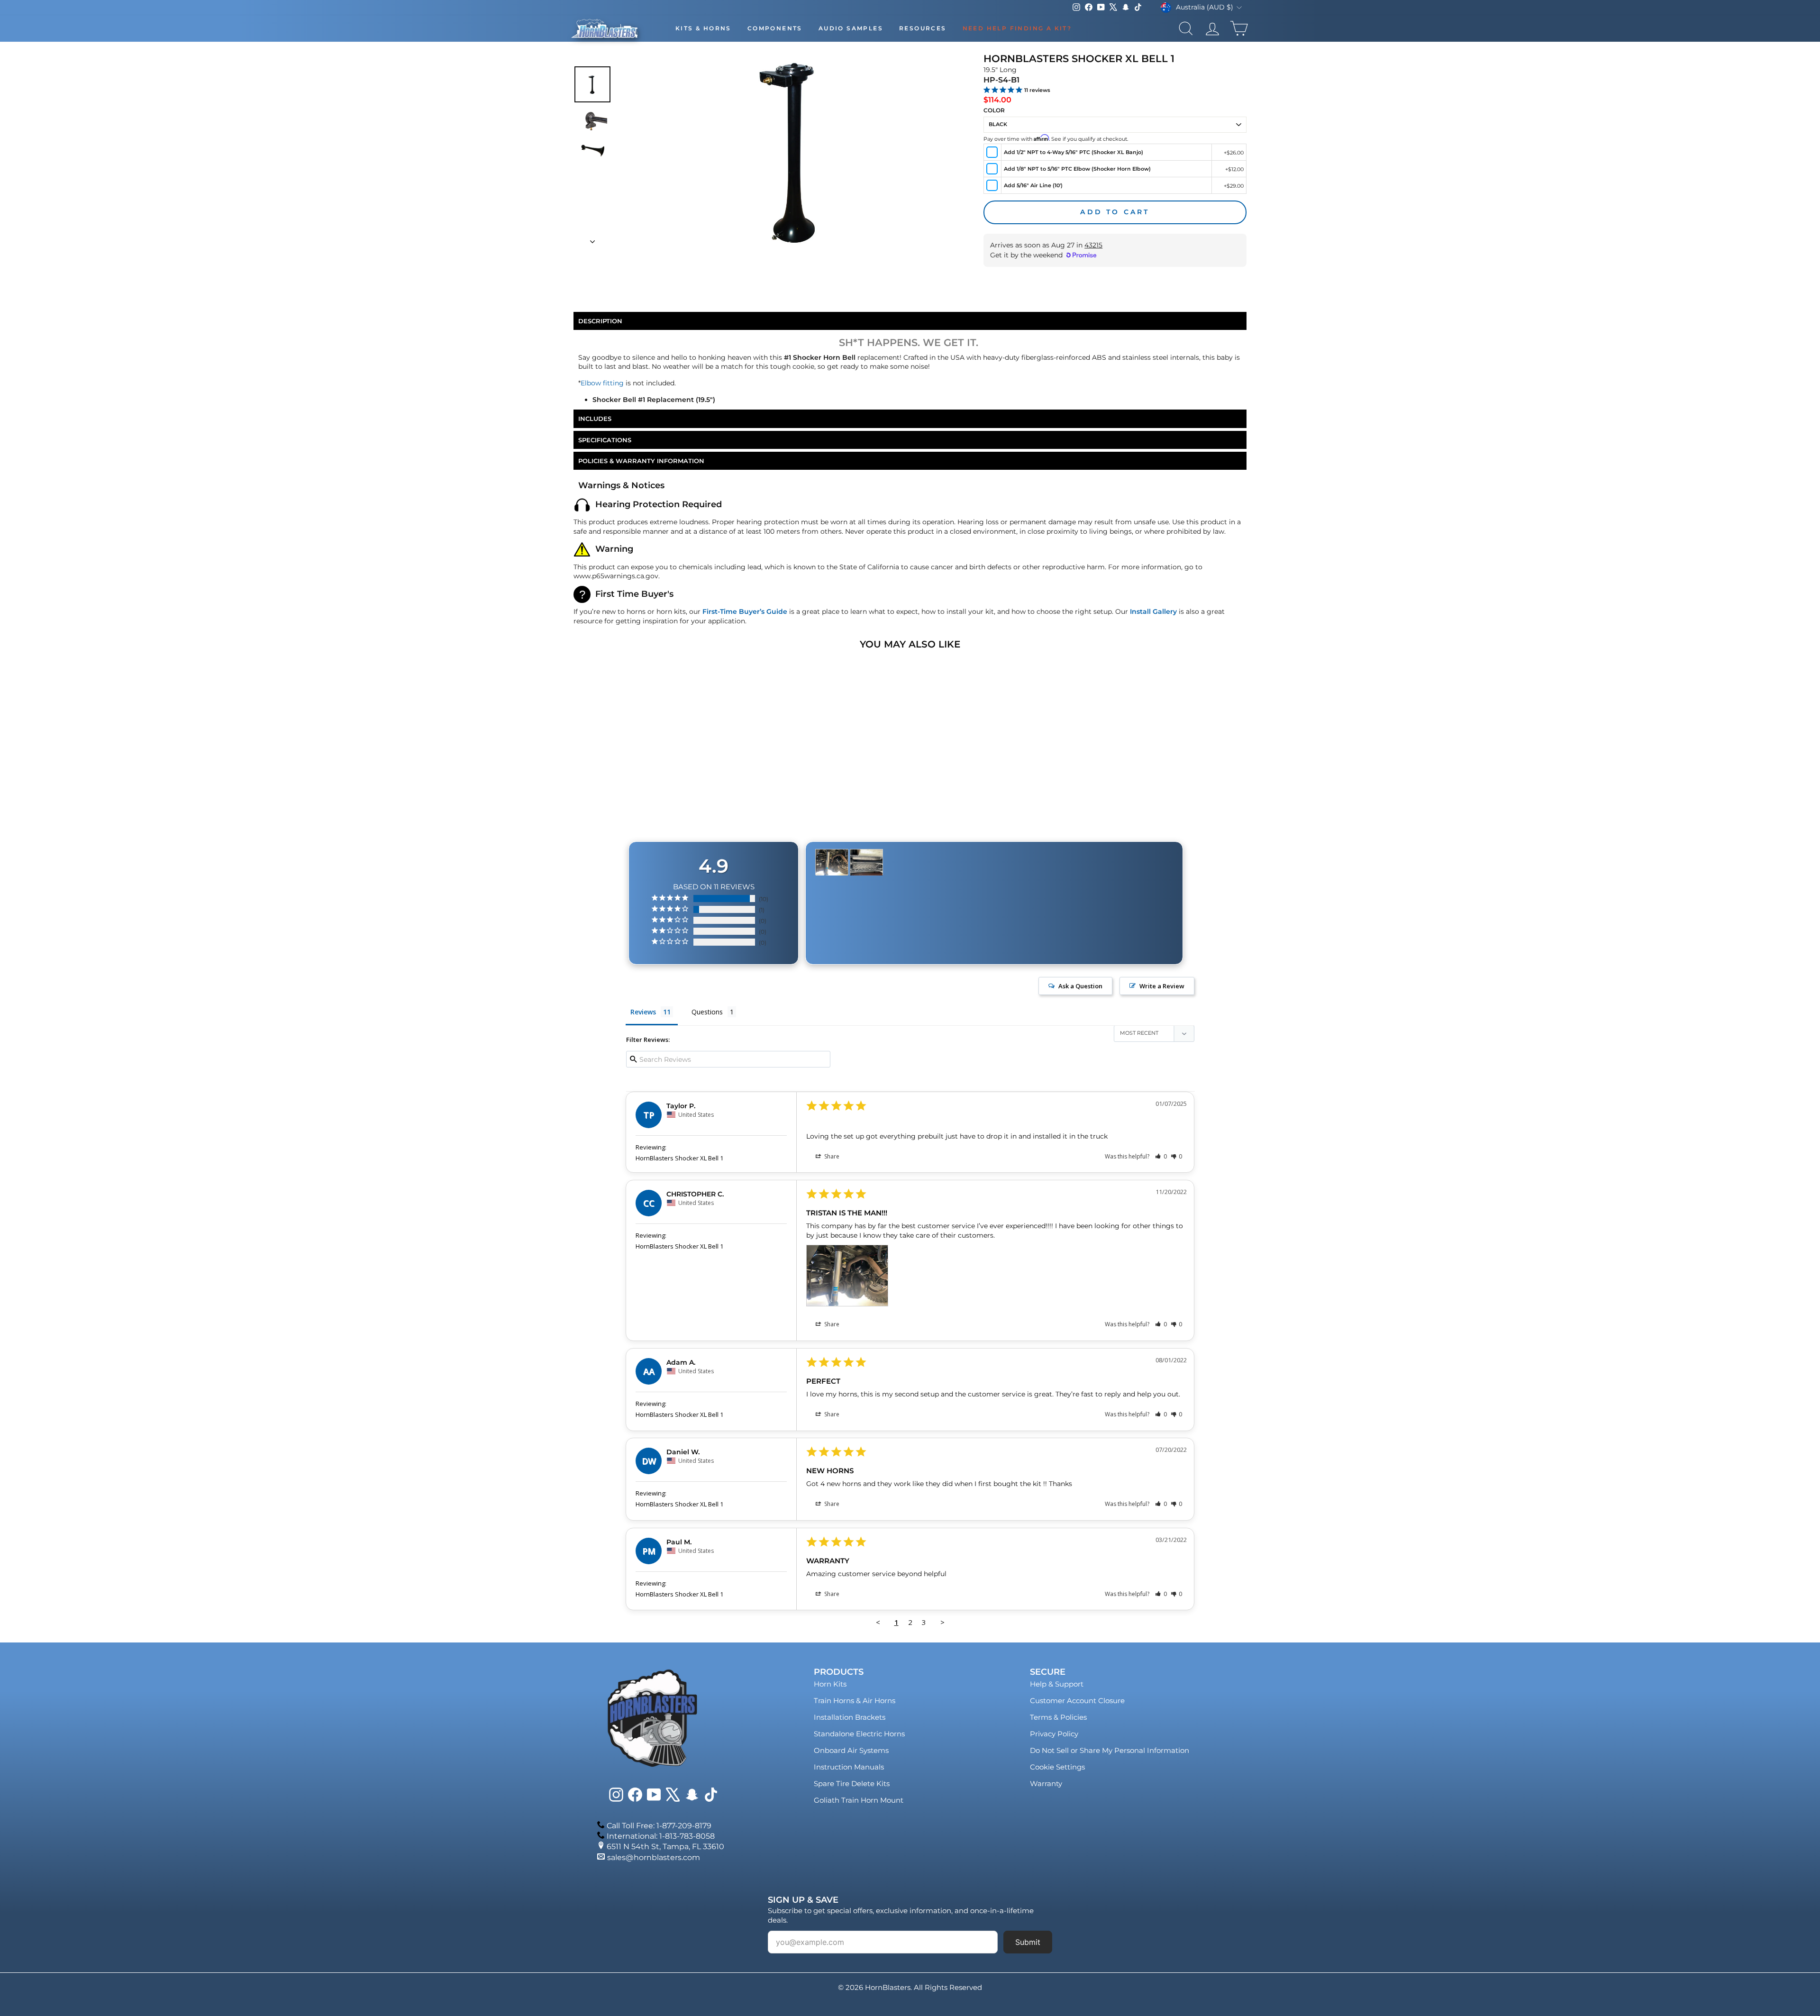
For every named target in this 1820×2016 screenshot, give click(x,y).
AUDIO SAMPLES (851, 28)
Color (994, 110)
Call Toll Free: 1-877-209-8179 (659, 1826)
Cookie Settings (1057, 1767)
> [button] (942, 1622)
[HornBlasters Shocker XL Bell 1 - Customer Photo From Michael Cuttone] (866, 862)
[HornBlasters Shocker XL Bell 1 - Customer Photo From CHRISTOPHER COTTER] (832, 862)
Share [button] (831, 1156)
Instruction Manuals (849, 1767)
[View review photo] (847, 1276)
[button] (1161, 1156)
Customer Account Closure (1077, 1701)
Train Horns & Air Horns (855, 1701)
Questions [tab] (707, 1012)
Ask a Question (1080, 986)
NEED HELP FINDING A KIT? (1017, 28)
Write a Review (1162, 986)
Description (600, 321)
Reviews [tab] (643, 1012)
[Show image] (592, 84)
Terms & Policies (1058, 1717)
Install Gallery (1153, 611)
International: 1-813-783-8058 (661, 1836)
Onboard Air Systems (851, 1750)
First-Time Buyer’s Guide (745, 611)
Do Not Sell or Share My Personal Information (1110, 1750)
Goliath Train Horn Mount (859, 1800)
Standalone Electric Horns (859, 1734)
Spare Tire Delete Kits (852, 1783)
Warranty (1046, 1783)
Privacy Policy (1054, 1734)
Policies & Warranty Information (641, 461)
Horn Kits (830, 1684)
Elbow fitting (602, 383)
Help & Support (1057, 1684)
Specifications (605, 440)
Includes (595, 419)
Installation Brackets (850, 1717)
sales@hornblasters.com (654, 1857)
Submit (1028, 1942)
